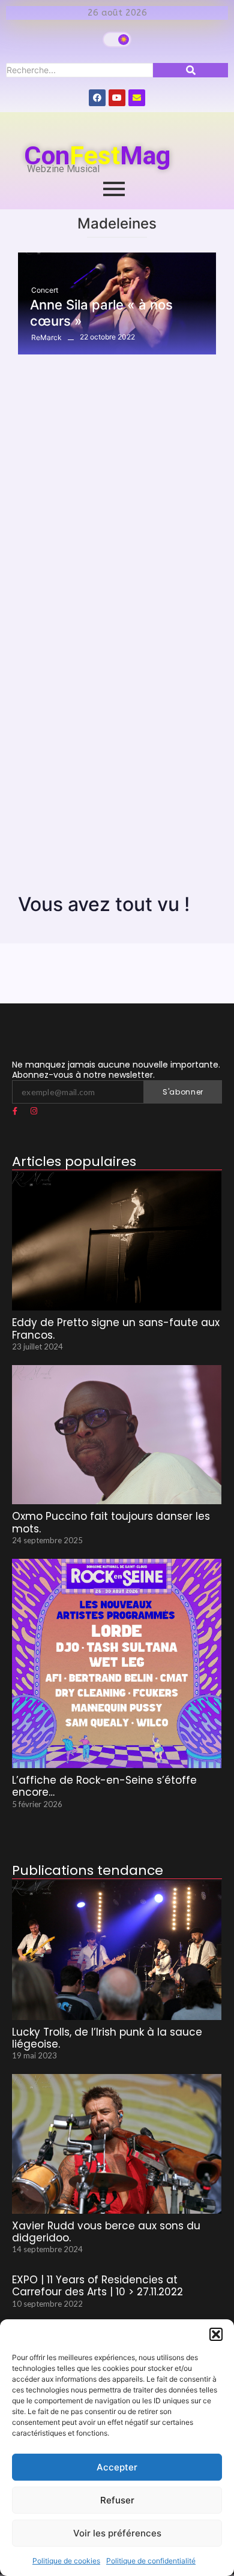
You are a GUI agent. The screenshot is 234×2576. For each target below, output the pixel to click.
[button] (216, 2334)
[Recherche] (190, 70)
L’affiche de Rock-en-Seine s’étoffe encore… (104, 1786)
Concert (45, 290)
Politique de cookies (66, 2561)
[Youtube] (117, 98)
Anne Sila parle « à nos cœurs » (101, 312)
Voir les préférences (117, 2533)
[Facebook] (97, 98)
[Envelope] (137, 98)
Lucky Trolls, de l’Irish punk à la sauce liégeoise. (107, 2038)
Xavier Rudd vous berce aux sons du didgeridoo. (106, 2232)
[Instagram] (34, 1111)
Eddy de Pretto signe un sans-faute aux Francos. (116, 1329)
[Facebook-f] (15, 1111)
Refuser (117, 2500)
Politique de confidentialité (151, 2561)
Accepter (117, 2467)
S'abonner (183, 1092)
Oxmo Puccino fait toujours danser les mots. (111, 1523)
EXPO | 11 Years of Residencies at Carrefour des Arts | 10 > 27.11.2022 (97, 2286)
